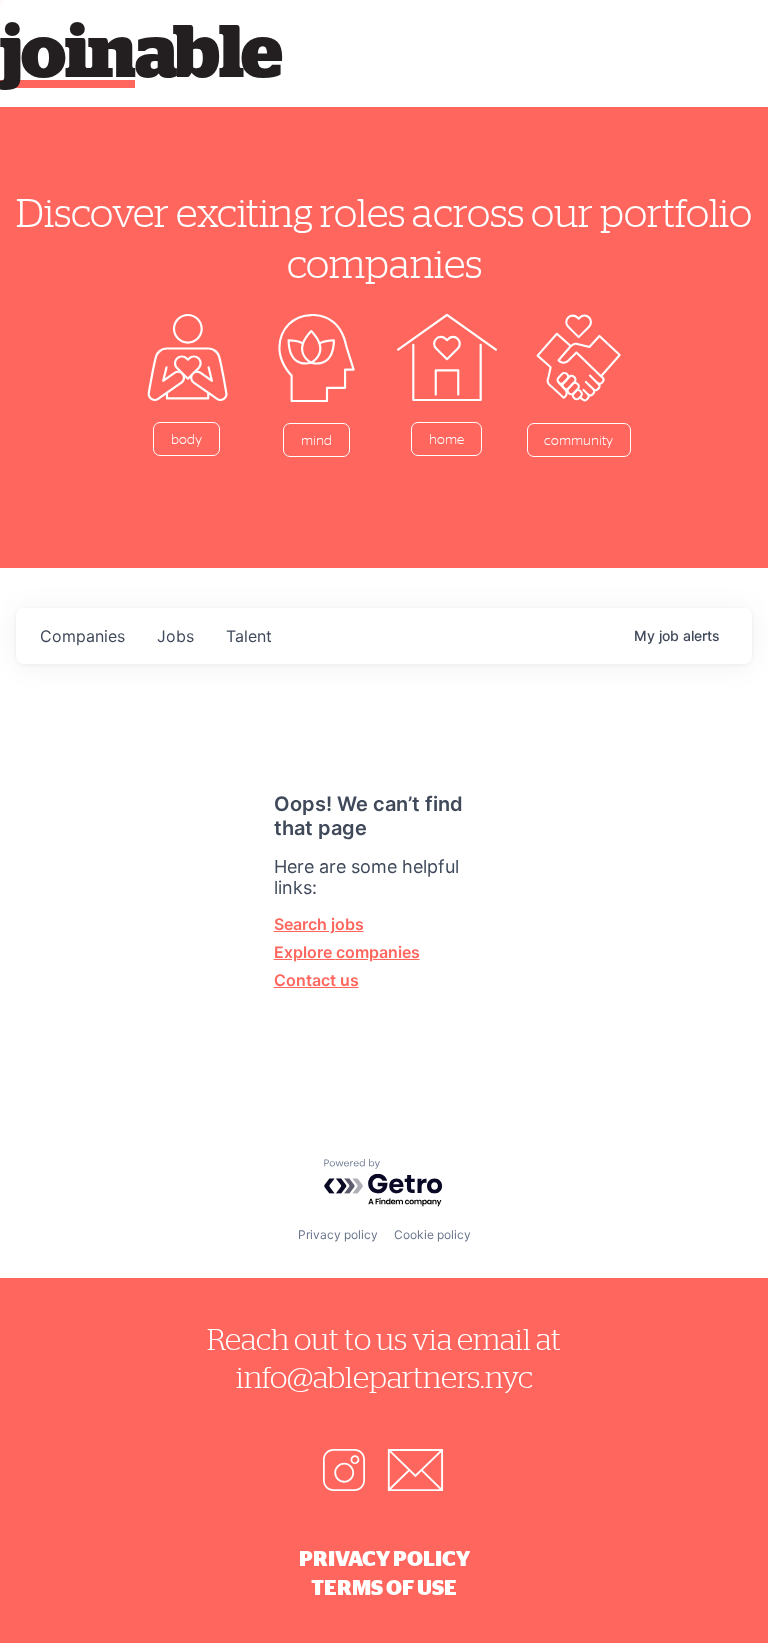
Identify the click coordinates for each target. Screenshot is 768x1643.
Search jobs (319, 924)
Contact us (316, 980)
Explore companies (347, 952)
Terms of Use (384, 1587)
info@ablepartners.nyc (384, 1376)
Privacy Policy (384, 1558)
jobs (175, 636)
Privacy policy (338, 1234)
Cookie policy (432, 1234)
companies (82, 636)
